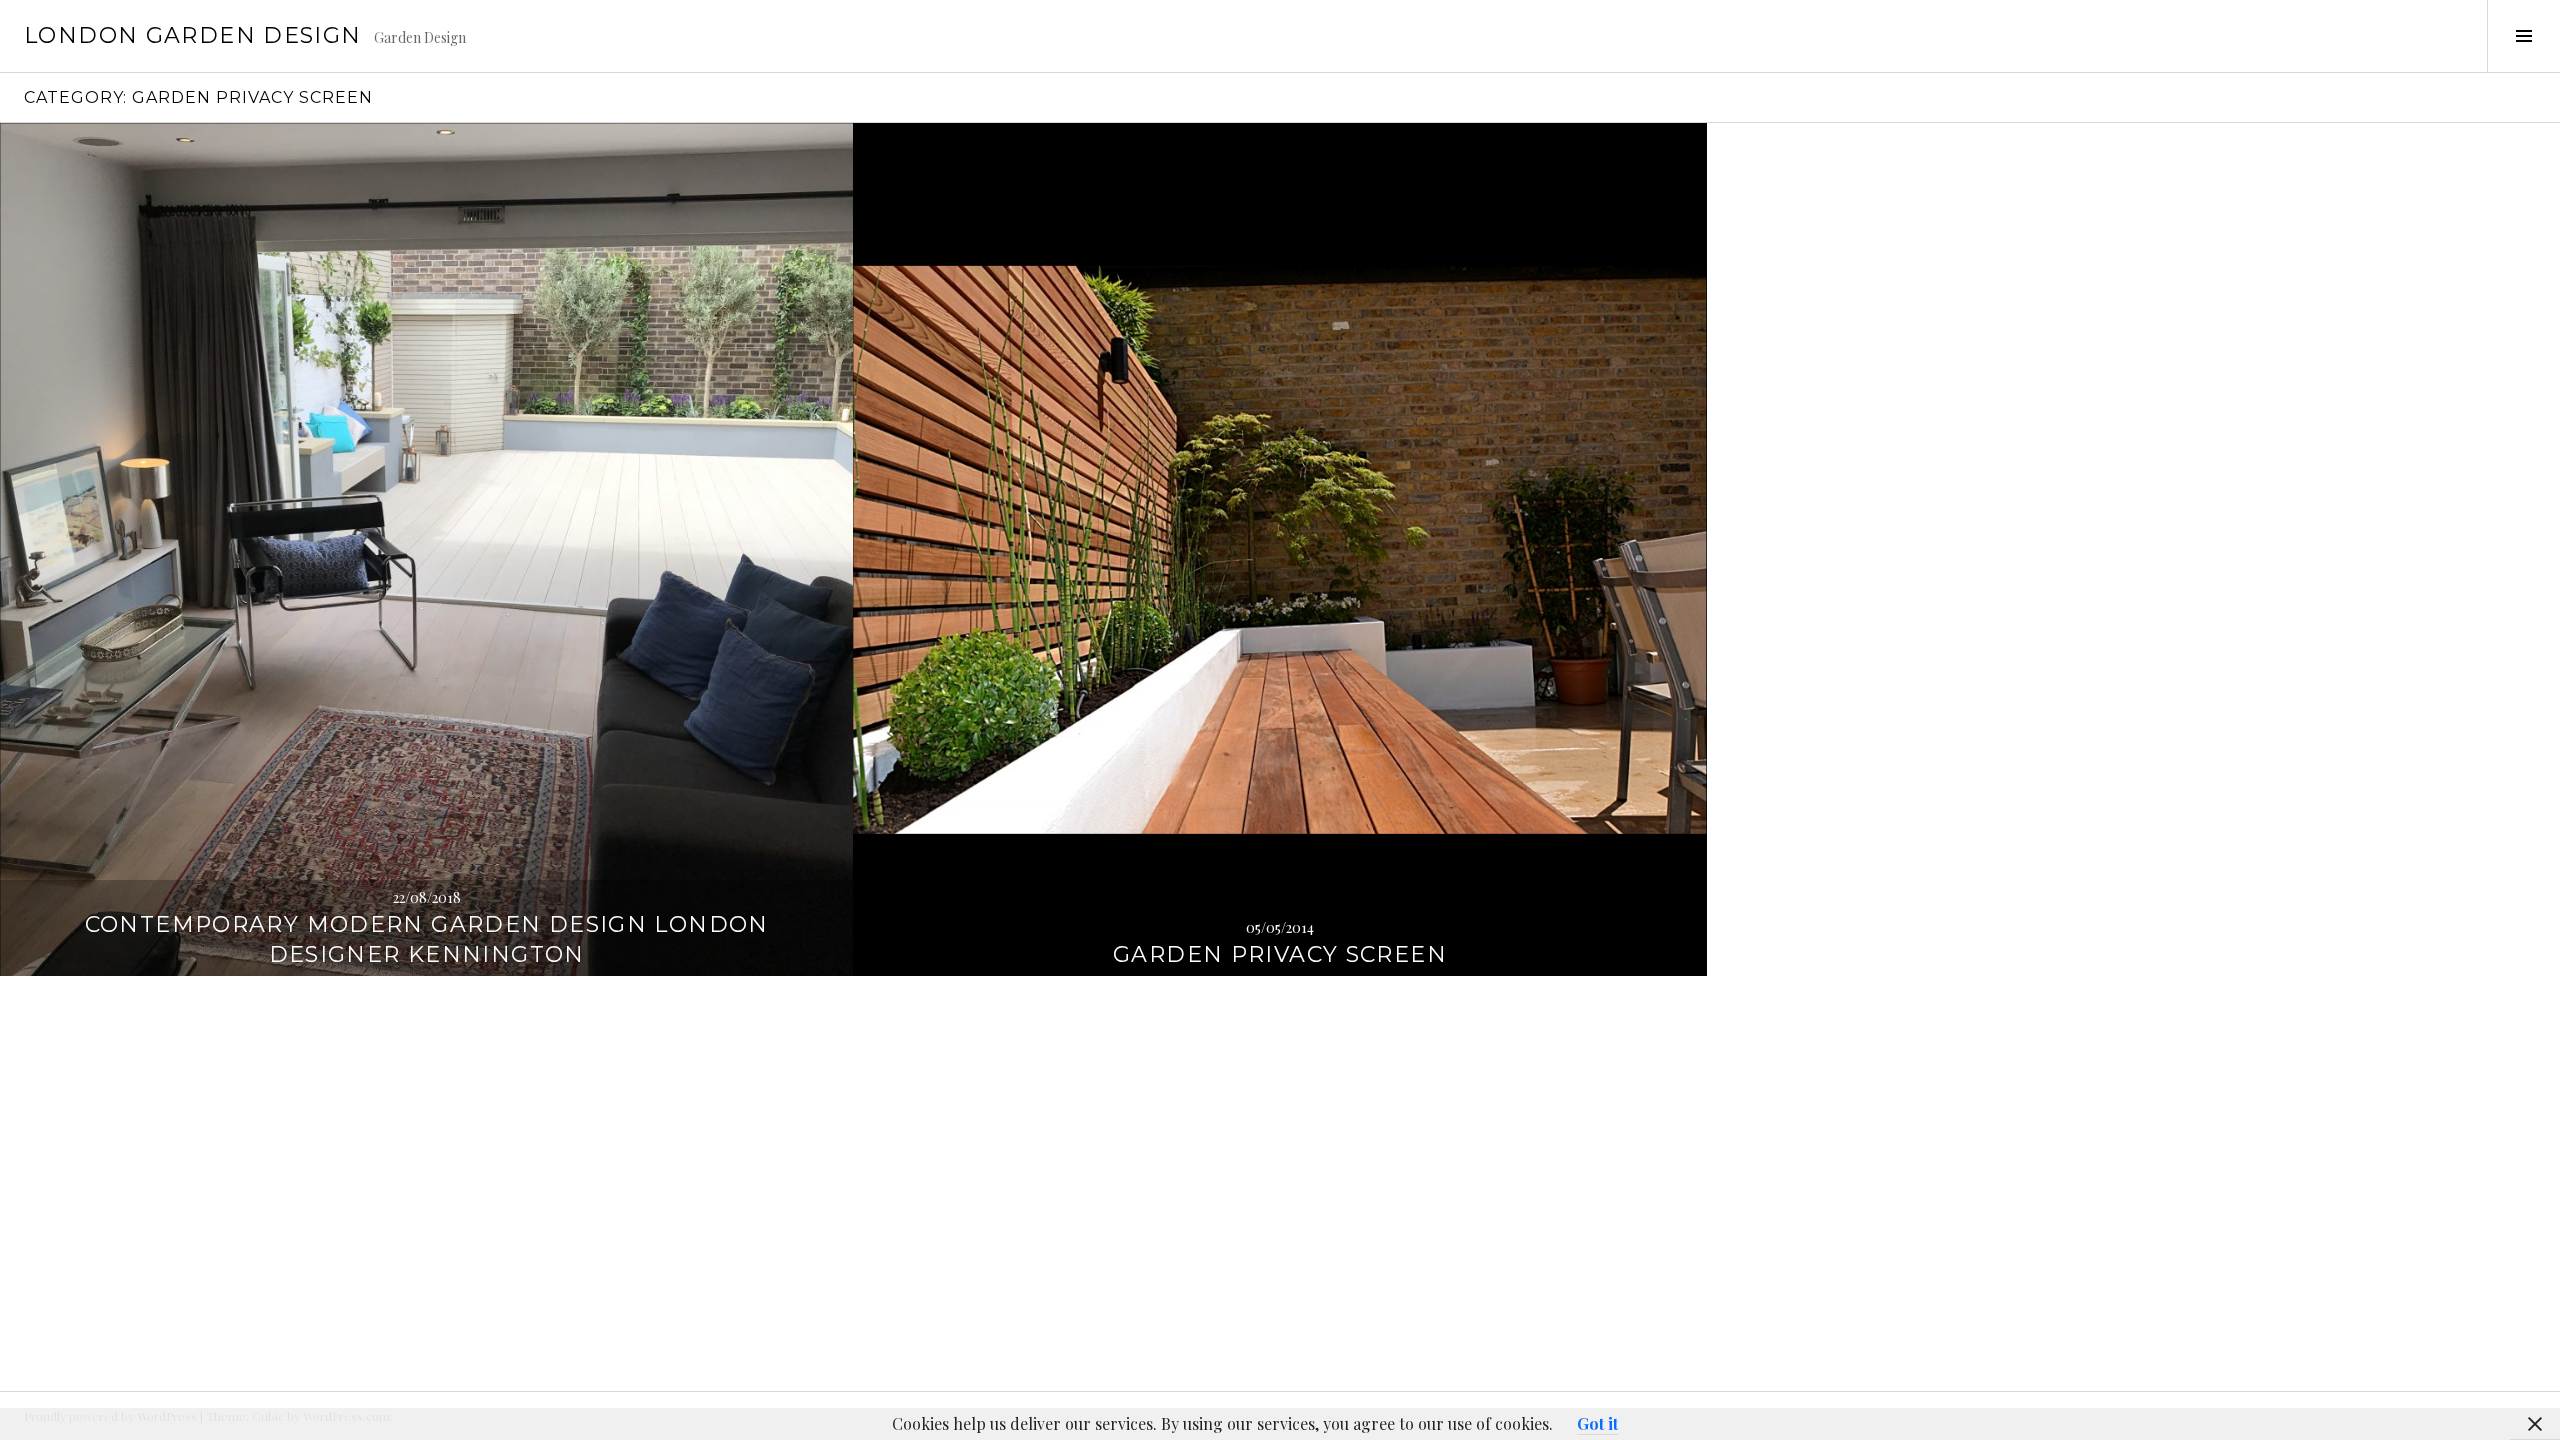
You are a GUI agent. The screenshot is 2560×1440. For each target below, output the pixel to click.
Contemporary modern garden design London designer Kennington (427, 939)
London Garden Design (193, 35)
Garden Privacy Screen (1280, 954)
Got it (1597, 1423)
